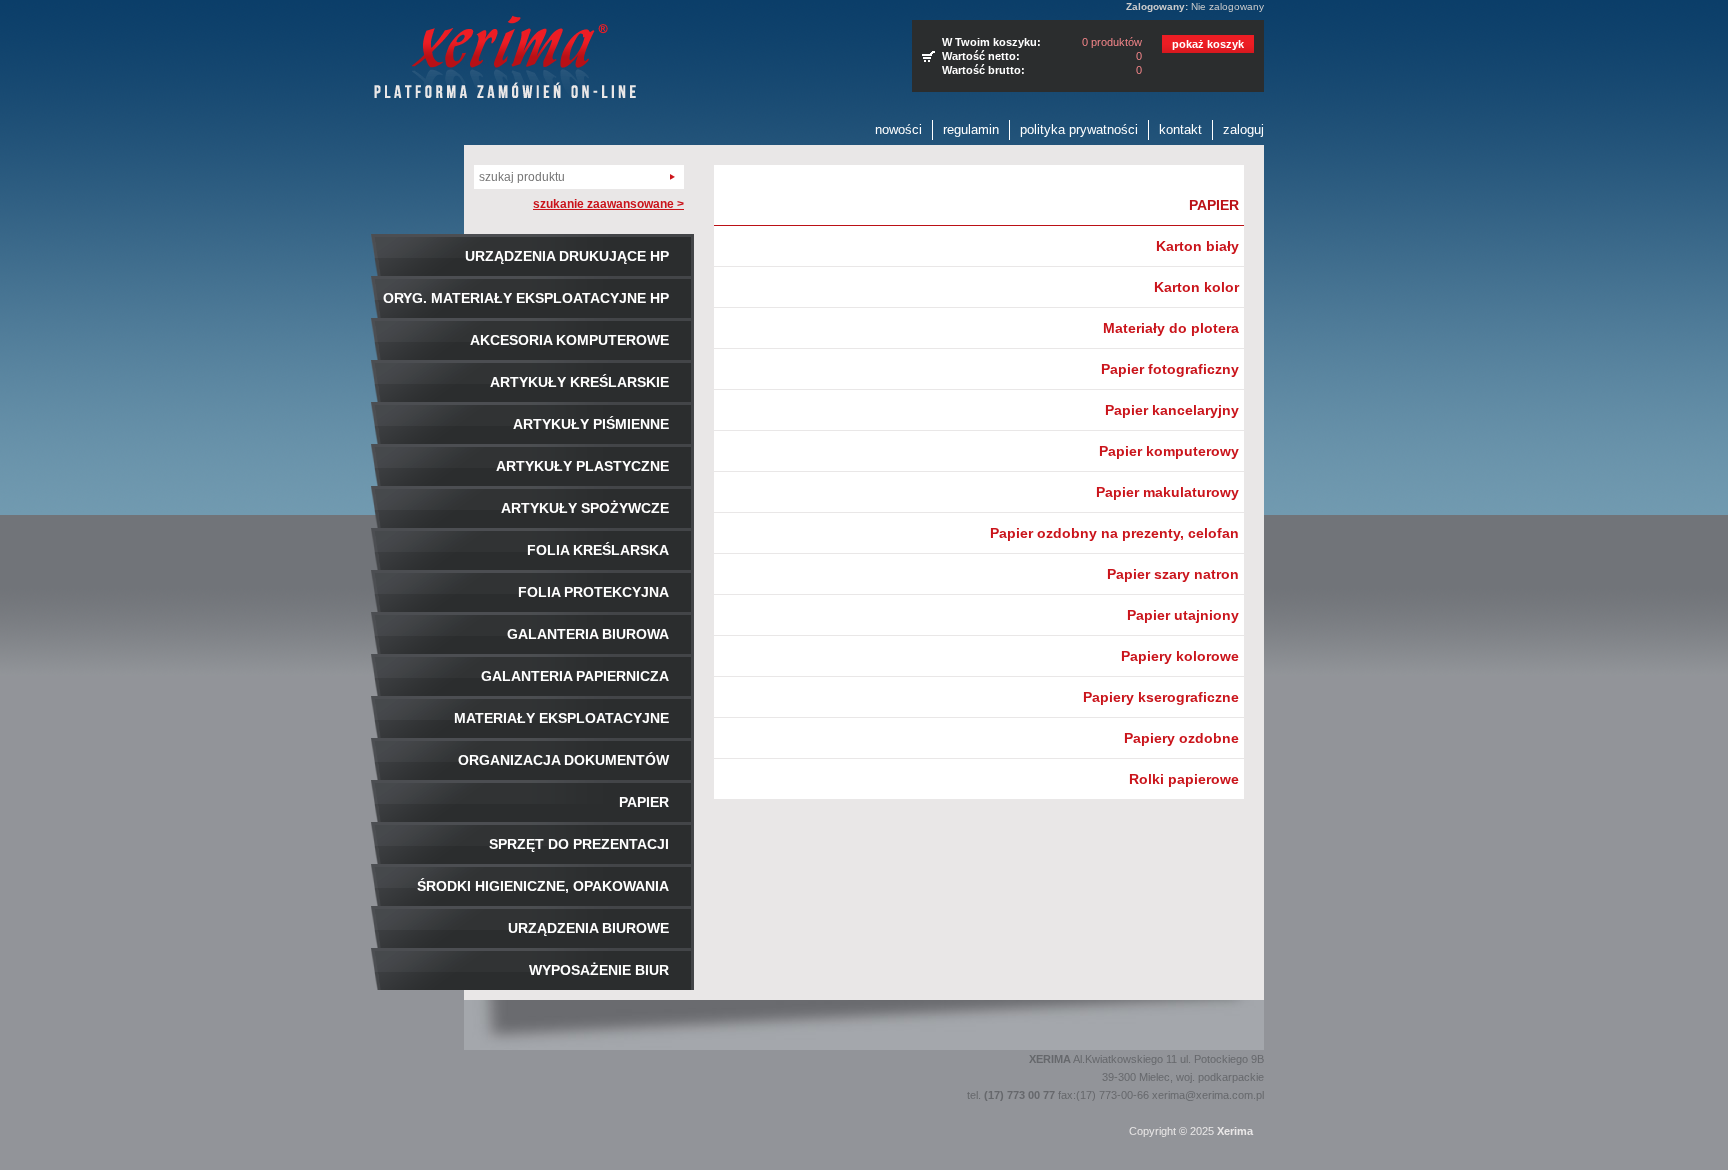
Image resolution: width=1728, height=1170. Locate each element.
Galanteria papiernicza (575, 676)
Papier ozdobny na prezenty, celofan (1114, 533)
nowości (898, 129)
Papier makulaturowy (1167, 492)
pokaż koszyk (1208, 44)
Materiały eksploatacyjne (561, 718)
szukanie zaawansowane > (608, 204)
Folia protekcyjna (593, 592)
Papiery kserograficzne (1161, 697)
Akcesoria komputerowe (569, 340)
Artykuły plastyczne (582, 466)
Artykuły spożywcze (585, 508)
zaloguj (1243, 129)
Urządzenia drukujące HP (567, 256)
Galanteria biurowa (588, 634)
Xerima (1235, 1131)
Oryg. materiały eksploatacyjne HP (526, 298)
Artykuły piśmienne (591, 424)
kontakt (1180, 129)
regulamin (971, 129)
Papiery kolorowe (1180, 656)
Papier (644, 802)
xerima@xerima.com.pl (1208, 1095)
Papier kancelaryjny (1172, 410)
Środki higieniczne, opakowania (543, 886)
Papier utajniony (1183, 615)
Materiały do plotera (1171, 328)
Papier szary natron (1173, 574)
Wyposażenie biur (599, 970)
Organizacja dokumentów (563, 760)
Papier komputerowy (1169, 451)
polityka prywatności (1079, 129)
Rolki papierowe (1184, 779)
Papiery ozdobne (1181, 738)
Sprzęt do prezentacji (579, 844)
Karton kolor (1196, 287)
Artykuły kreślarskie (579, 382)
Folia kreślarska (598, 550)
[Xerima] (505, 59)
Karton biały (1197, 246)
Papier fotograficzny (1170, 369)
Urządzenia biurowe (588, 928)
